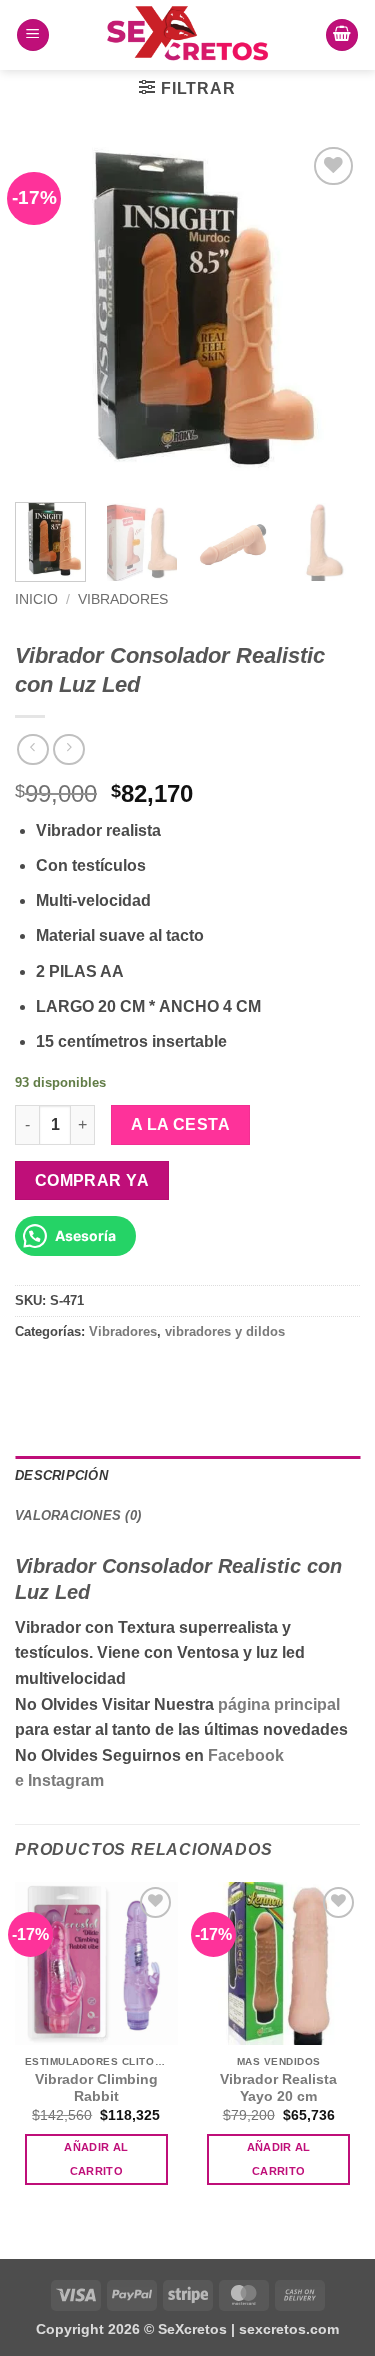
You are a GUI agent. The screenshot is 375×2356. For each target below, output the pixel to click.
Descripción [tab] (61, 1475)
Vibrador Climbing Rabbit (96, 2088)
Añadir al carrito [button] (96, 2159)
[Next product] (32, 749)
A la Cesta (181, 1124)
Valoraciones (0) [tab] (78, 1515)
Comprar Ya (92, 1180)
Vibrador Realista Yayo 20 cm (278, 2088)
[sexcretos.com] (188, 35)
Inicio (36, 599)
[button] (33, 35)
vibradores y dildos (225, 1331)
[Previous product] (68, 749)
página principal (279, 1704)
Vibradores (123, 599)
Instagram (66, 1780)
